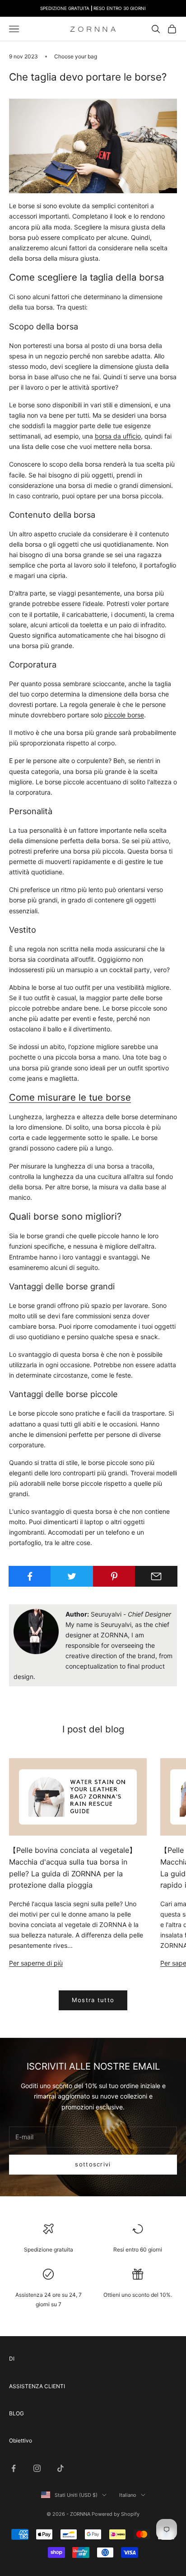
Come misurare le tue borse (70, 1097)
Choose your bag (76, 56)
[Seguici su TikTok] (60, 2468)
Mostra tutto (93, 2000)
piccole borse (124, 715)
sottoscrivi (93, 2164)
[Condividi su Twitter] (72, 1576)
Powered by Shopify (116, 2514)
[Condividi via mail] (156, 1576)
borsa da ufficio (118, 436)
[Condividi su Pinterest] (114, 1576)
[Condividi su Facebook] (30, 1576)
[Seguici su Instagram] (37, 2468)
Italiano (128, 2495)
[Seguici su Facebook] (14, 2468)
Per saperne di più (36, 1963)
